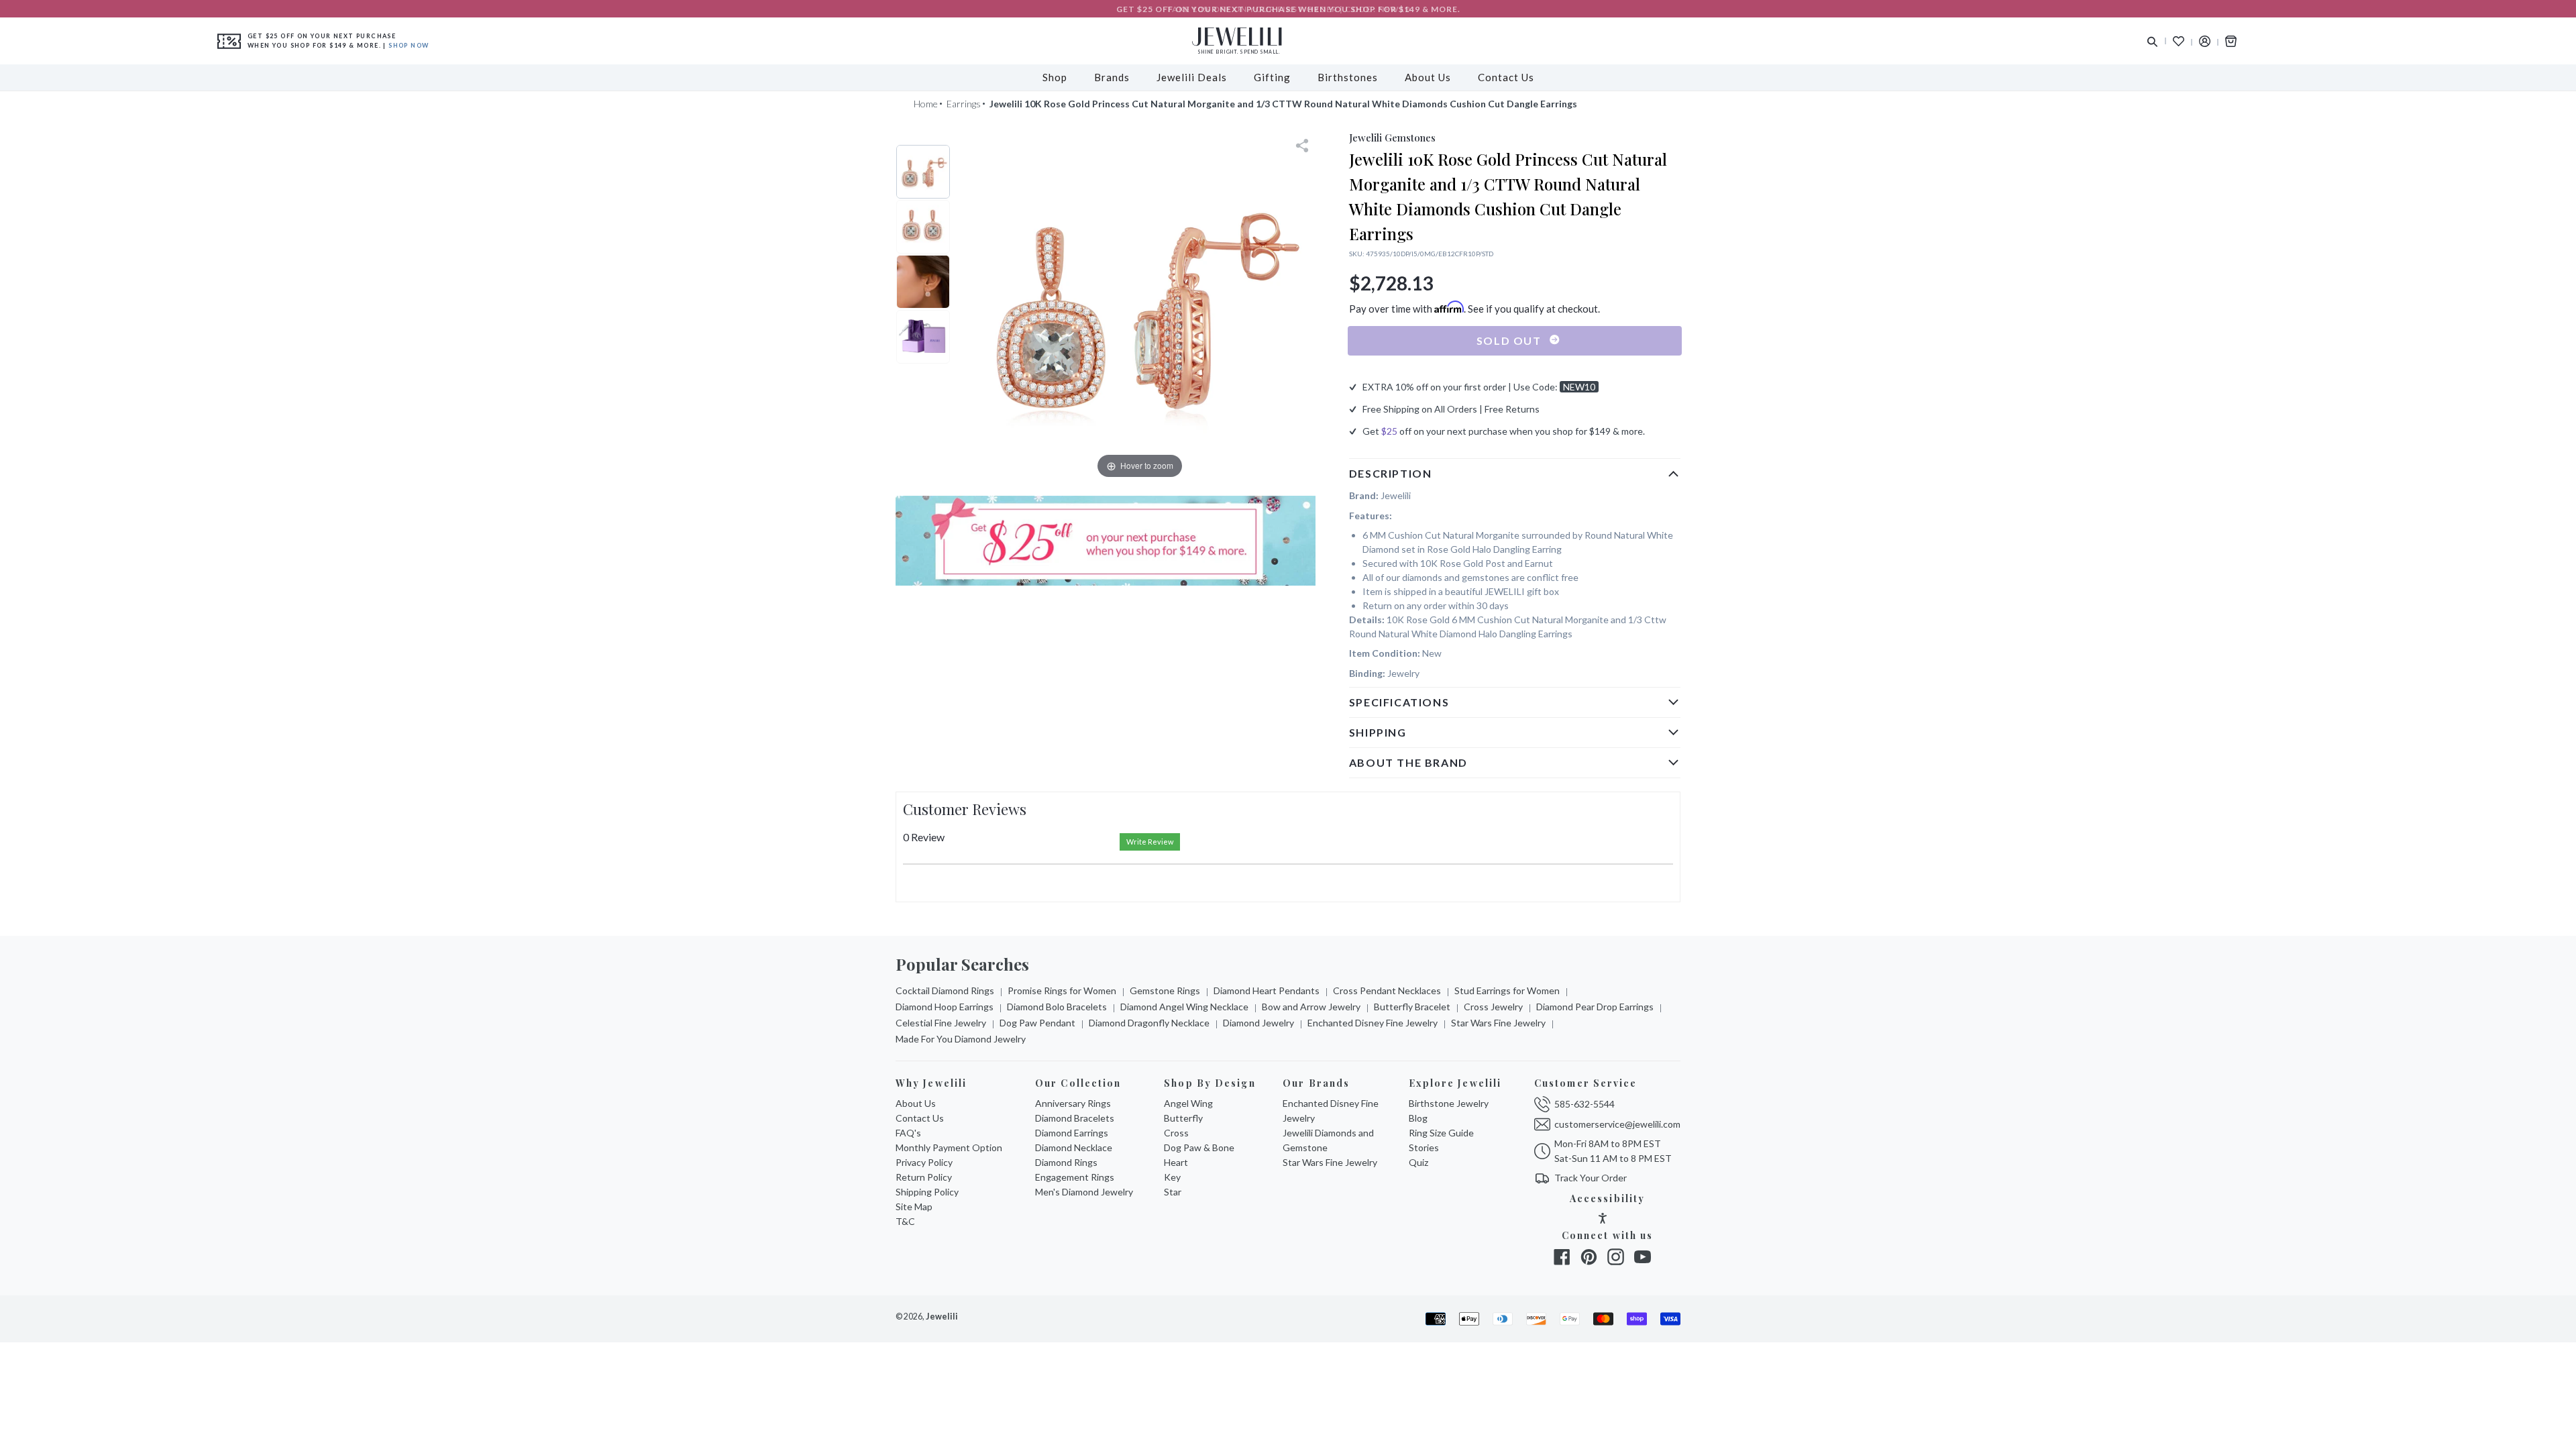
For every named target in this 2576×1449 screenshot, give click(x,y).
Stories (1424, 1147)
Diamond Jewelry (1258, 1023)
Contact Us (920, 1118)
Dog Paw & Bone (1199, 1147)
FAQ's (908, 1133)
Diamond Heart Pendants (1267, 990)
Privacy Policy (924, 1162)
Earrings (964, 104)
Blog (1418, 1118)
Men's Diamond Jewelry (1084, 1192)
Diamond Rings (1066, 1162)
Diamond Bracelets (1075, 1118)
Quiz (1418, 1162)
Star (1173, 1192)
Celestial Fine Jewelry (941, 1023)
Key (1172, 1177)
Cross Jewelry (1493, 1007)
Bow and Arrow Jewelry (1311, 1007)
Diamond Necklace (1074, 1147)
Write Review (1150, 842)
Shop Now (409, 45)
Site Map (914, 1206)
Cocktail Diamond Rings (945, 990)
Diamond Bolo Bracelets (1057, 1007)
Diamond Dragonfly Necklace (1149, 1023)
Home (926, 104)
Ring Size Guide (1441, 1133)
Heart (1176, 1162)
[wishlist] (2179, 41)
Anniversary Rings (1073, 1103)
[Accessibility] (1603, 1220)
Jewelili (942, 1317)
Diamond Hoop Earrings (945, 1007)
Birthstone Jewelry (1449, 1103)
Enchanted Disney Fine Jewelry (1373, 1023)
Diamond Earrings (1072, 1133)
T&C (905, 1221)
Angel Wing (1188, 1103)
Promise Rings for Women (1062, 990)
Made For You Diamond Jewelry (961, 1039)
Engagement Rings (1075, 1177)
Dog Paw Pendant (1037, 1023)
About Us (916, 1103)
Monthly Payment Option (949, 1147)
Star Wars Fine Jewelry (1498, 1023)
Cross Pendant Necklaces (1387, 990)
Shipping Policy (927, 1192)
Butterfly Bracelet (1412, 1007)
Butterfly (1183, 1118)
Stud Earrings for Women (1507, 990)
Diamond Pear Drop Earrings (1595, 1007)
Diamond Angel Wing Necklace (1184, 1007)
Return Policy (924, 1177)
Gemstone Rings (1165, 990)
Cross (1176, 1133)
